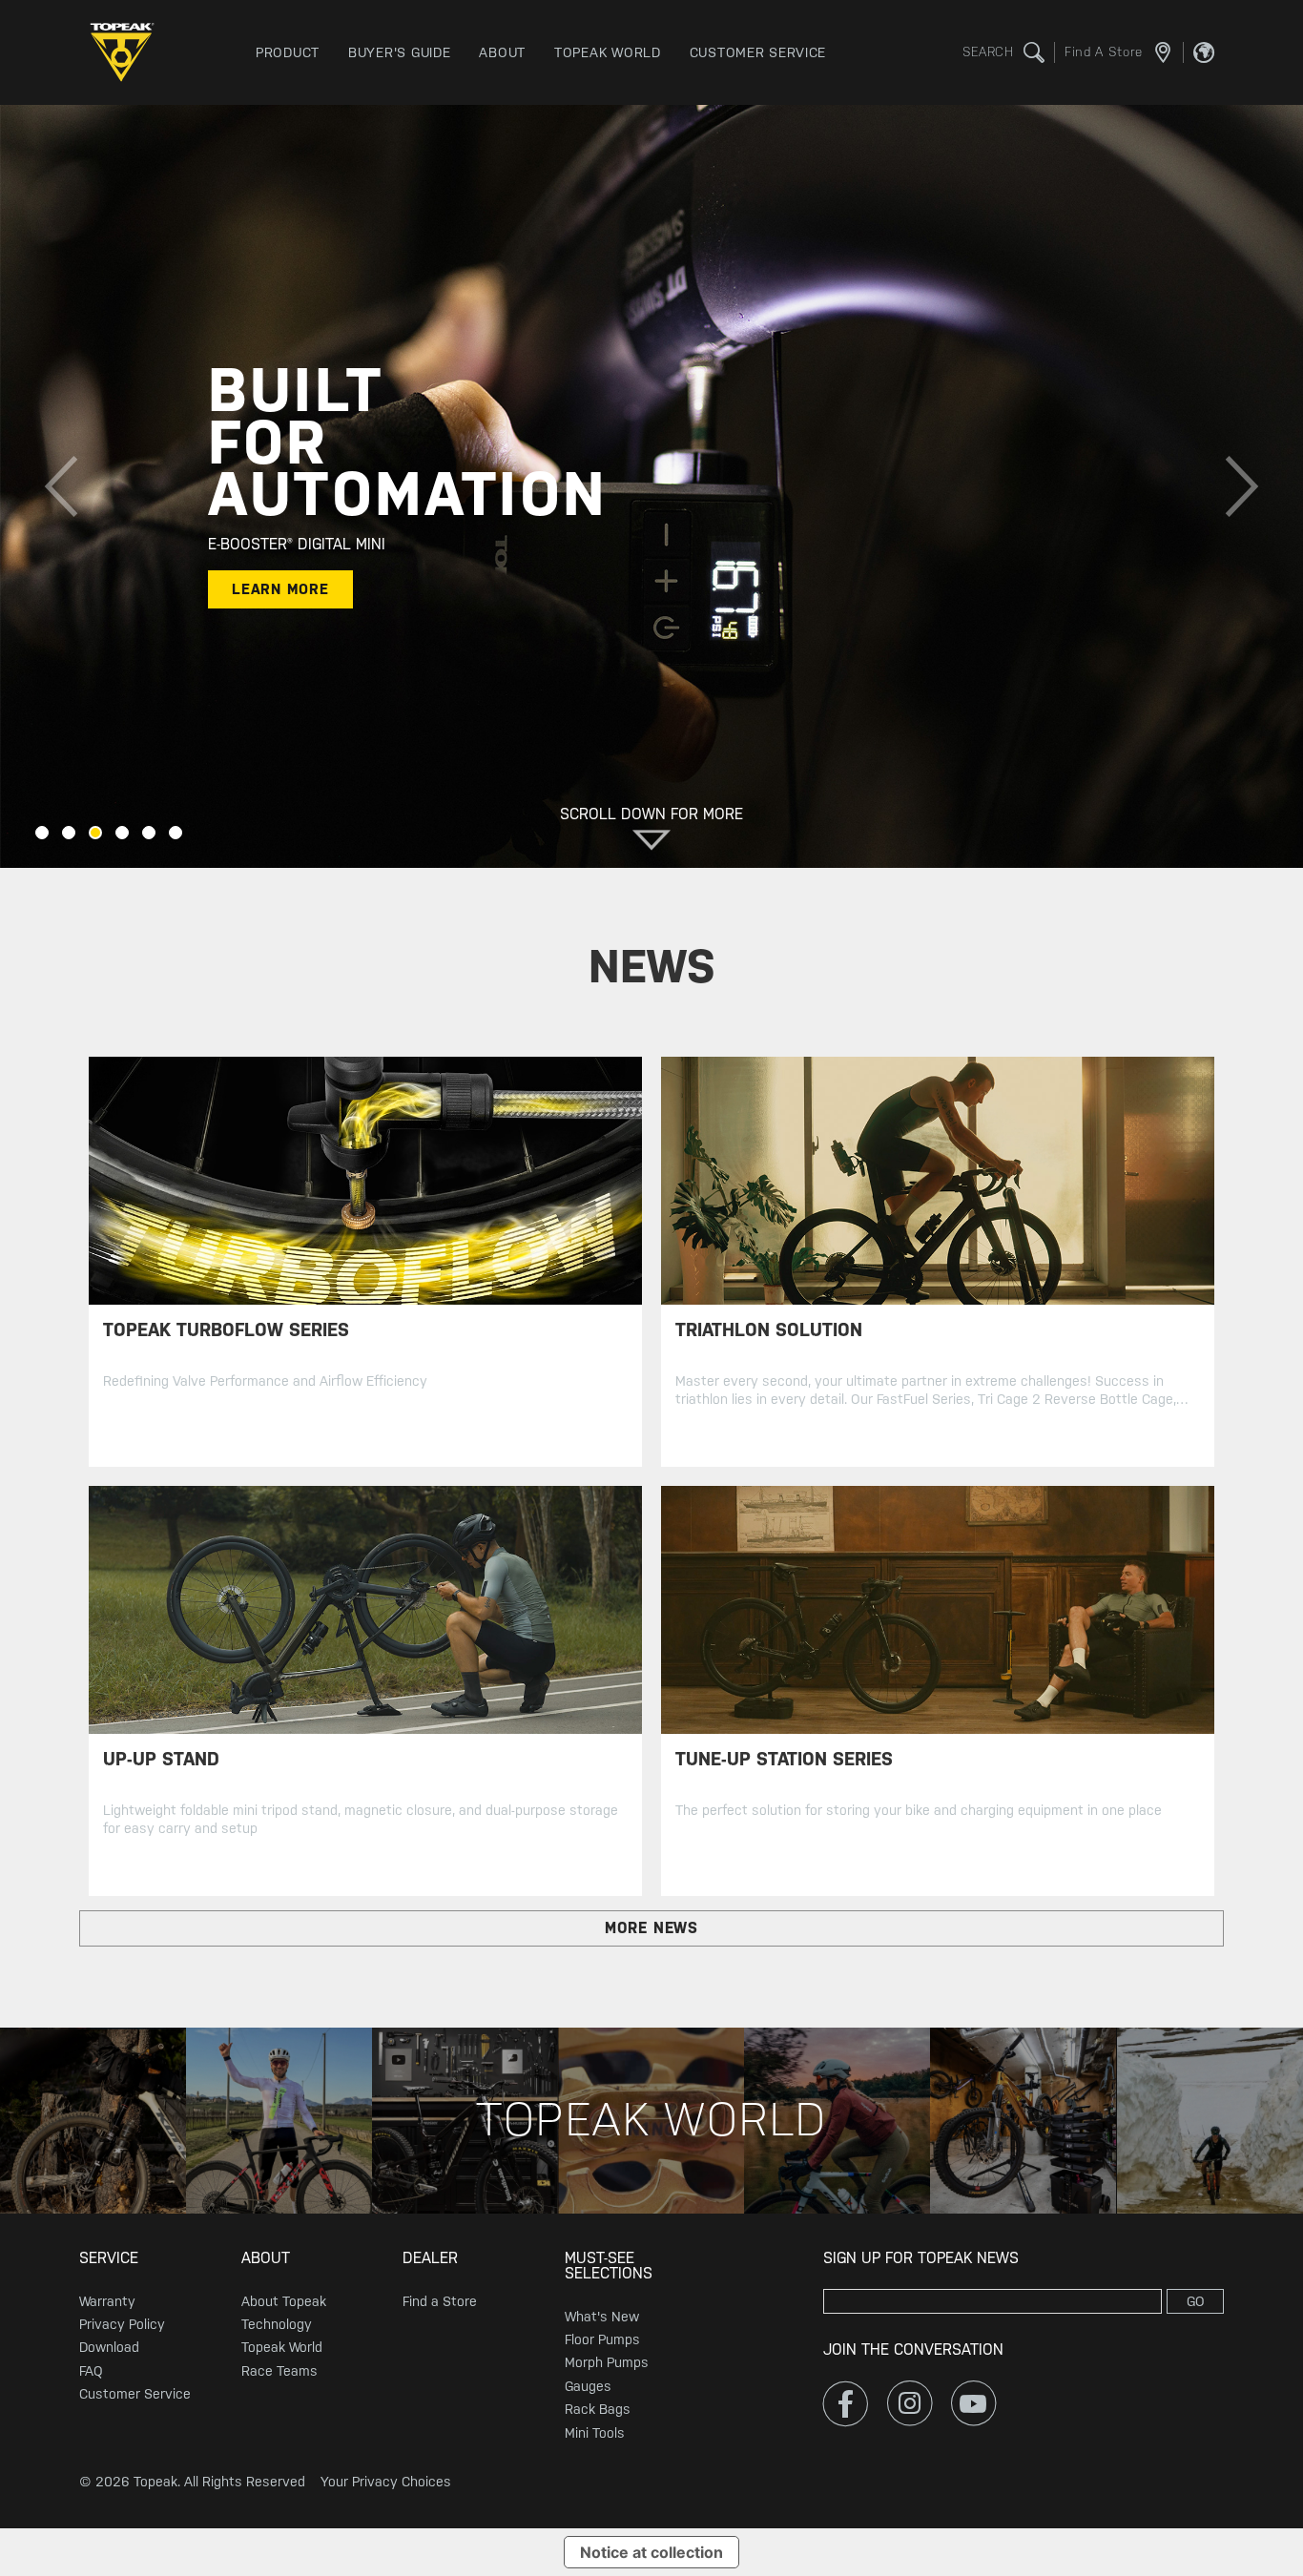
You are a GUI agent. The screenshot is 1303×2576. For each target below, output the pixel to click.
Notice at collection (651, 2552)
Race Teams (279, 2371)
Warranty (107, 2301)
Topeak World (282, 2347)
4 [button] (122, 833)
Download (109, 2347)
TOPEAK (127, 52)
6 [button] (176, 833)
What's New (602, 2317)
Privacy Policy (122, 2324)
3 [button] (95, 833)
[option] (651, 486)
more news (651, 1928)
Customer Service (135, 2394)
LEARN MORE (280, 589)
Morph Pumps (607, 2362)
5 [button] (149, 833)
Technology (277, 2324)
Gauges (588, 2386)
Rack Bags (598, 2409)
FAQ (91, 2371)
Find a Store (440, 2301)
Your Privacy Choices (386, 2482)
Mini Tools (595, 2433)
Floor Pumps (602, 2339)
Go (1196, 2301)
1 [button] (42, 833)
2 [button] (69, 833)
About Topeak (284, 2301)
